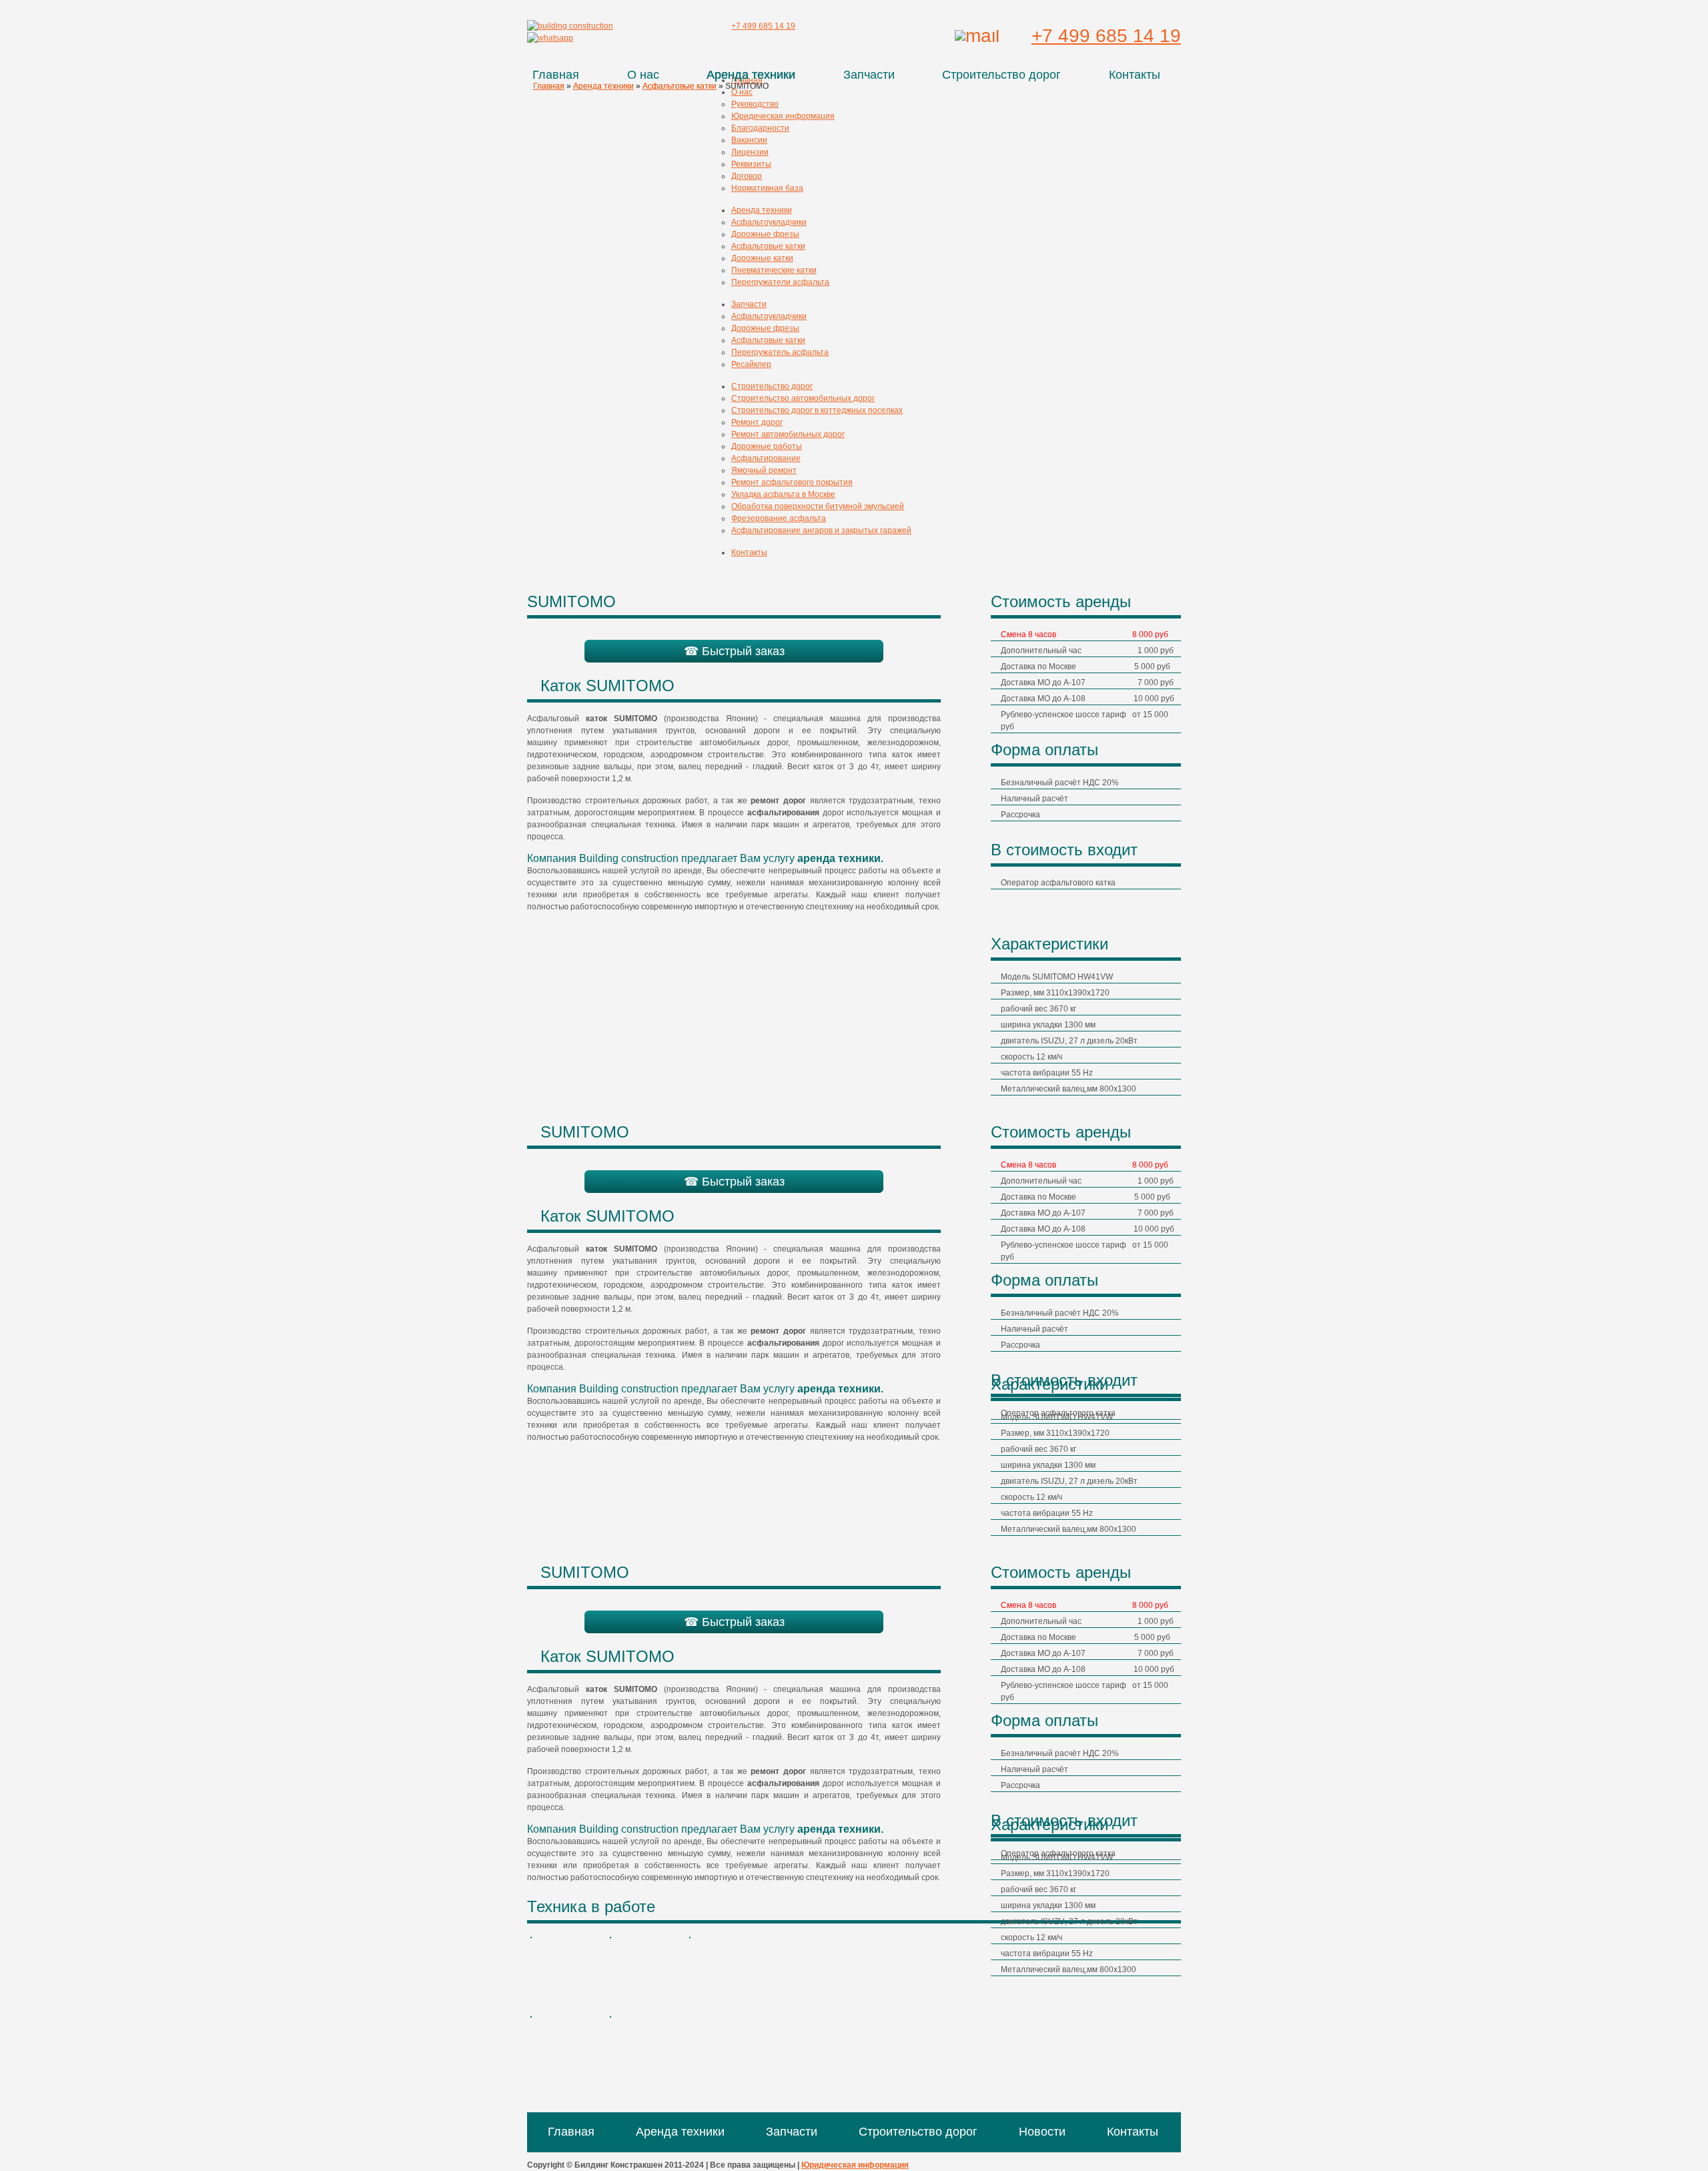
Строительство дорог (1001, 75)
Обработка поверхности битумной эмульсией (818, 506)
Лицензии (750, 152)
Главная (556, 75)
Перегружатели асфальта (780, 282)
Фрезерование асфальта (779, 518)
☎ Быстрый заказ (734, 651)
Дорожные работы (767, 446)
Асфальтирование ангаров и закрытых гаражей (821, 530)
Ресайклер (751, 364)
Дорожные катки (762, 258)
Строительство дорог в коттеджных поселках (817, 410)
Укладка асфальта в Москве (783, 494)
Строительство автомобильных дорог (803, 398)
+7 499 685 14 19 (1106, 36)
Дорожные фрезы (765, 234)
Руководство (755, 104)
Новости (1042, 2132)
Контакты (1135, 75)
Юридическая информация (783, 116)
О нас (643, 75)
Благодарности (760, 128)
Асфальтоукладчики (769, 222)
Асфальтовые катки (768, 246)
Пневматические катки (774, 270)
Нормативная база (767, 188)
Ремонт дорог (757, 422)
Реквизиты (751, 164)
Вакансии (749, 140)
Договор (747, 176)
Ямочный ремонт (764, 470)
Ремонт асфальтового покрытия (792, 482)
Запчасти (869, 75)
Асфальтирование (766, 458)
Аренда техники (751, 75)
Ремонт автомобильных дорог (788, 434)
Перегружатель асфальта (780, 352)
